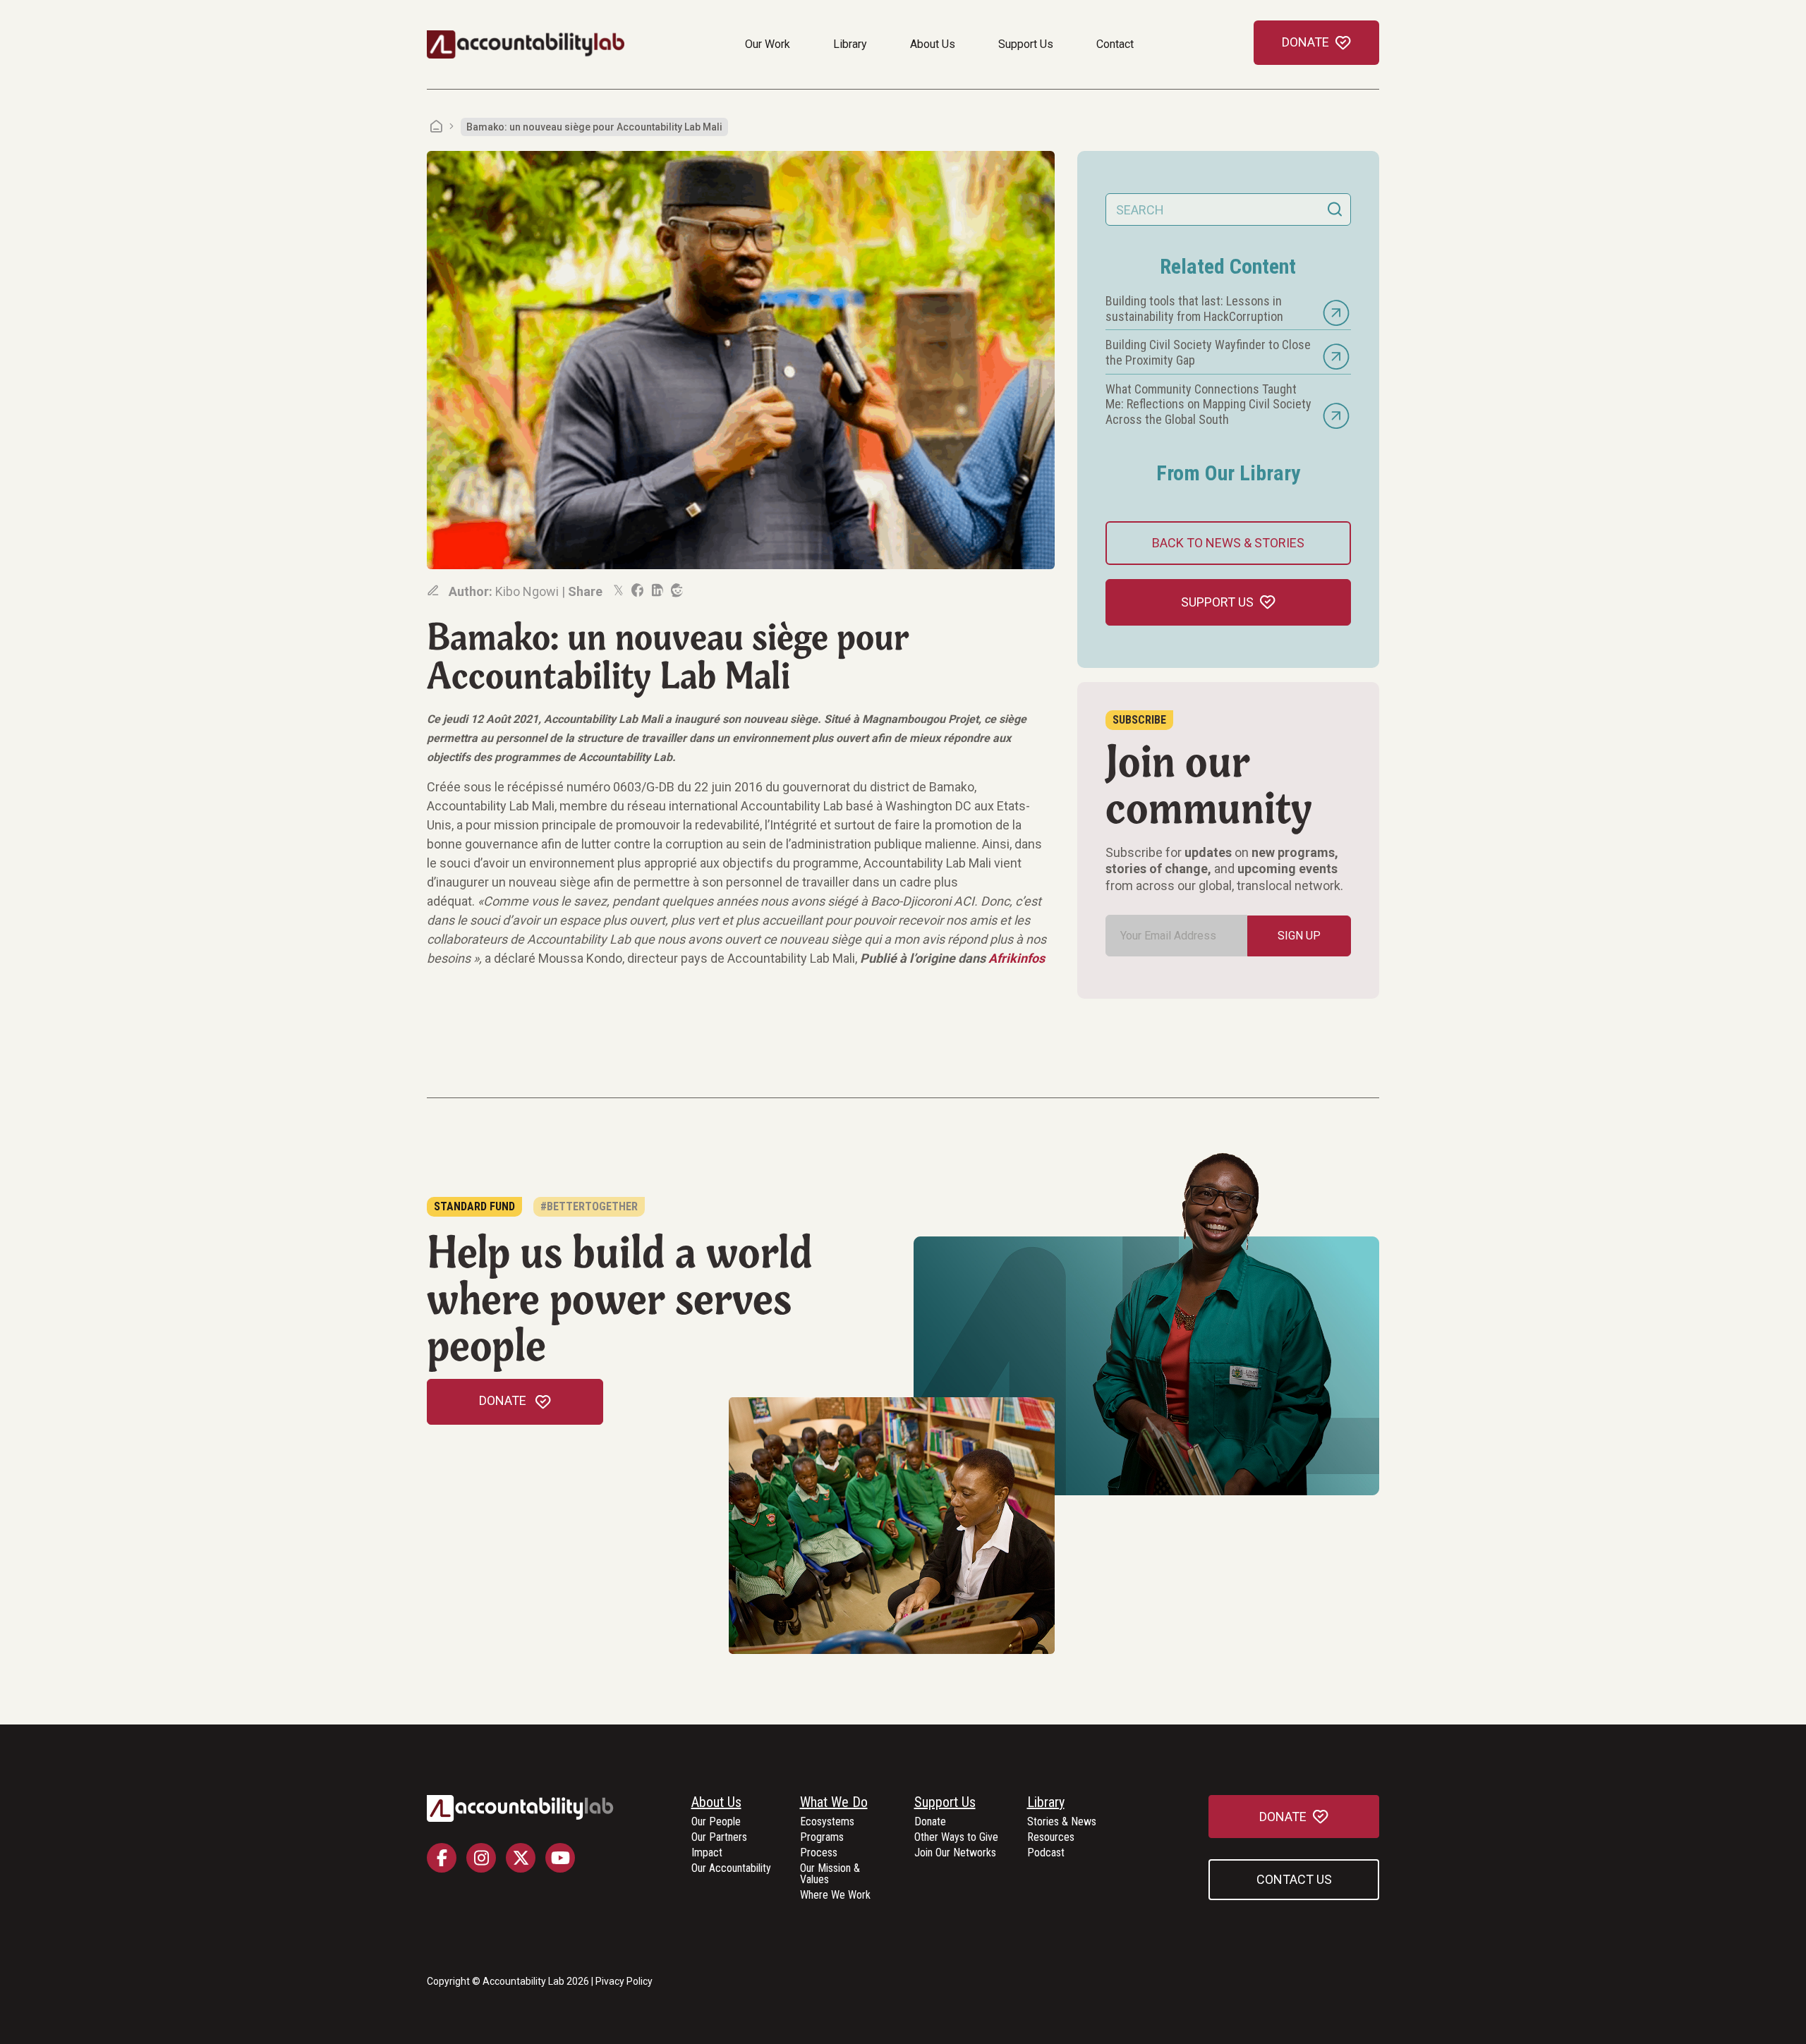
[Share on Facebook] (636, 590)
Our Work (768, 44)
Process (819, 1853)
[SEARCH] (1335, 209)
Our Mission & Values (830, 1874)
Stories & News (1062, 1822)
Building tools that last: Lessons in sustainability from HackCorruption (1194, 309)
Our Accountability (731, 1869)
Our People (716, 1822)
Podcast (1046, 1853)
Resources (1051, 1838)
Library (850, 44)
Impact (707, 1853)
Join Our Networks (955, 1853)
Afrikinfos (1017, 958)
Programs (822, 1838)
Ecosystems (827, 1822)
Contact (1115, 44)
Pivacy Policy (624, 1981)
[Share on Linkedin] (656, 590)
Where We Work (835, 1896)
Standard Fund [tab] (474, 1206)
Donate (930, 1822)
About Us (933, 44)
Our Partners (719, 1838)
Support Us (1026, 44)
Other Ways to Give (956, 1838)
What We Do (834, 1803)
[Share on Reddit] (676, 590)
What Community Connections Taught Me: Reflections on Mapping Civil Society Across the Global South (1208, 404)
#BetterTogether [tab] (589, 1206)
